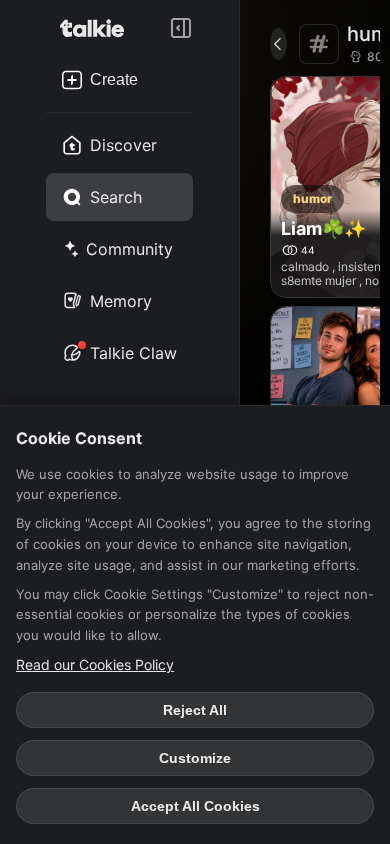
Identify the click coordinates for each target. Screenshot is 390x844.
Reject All (195, 710)
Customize (195, 758)
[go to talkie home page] (98, 28)
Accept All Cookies (195, 806)
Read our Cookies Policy (95, 664)
